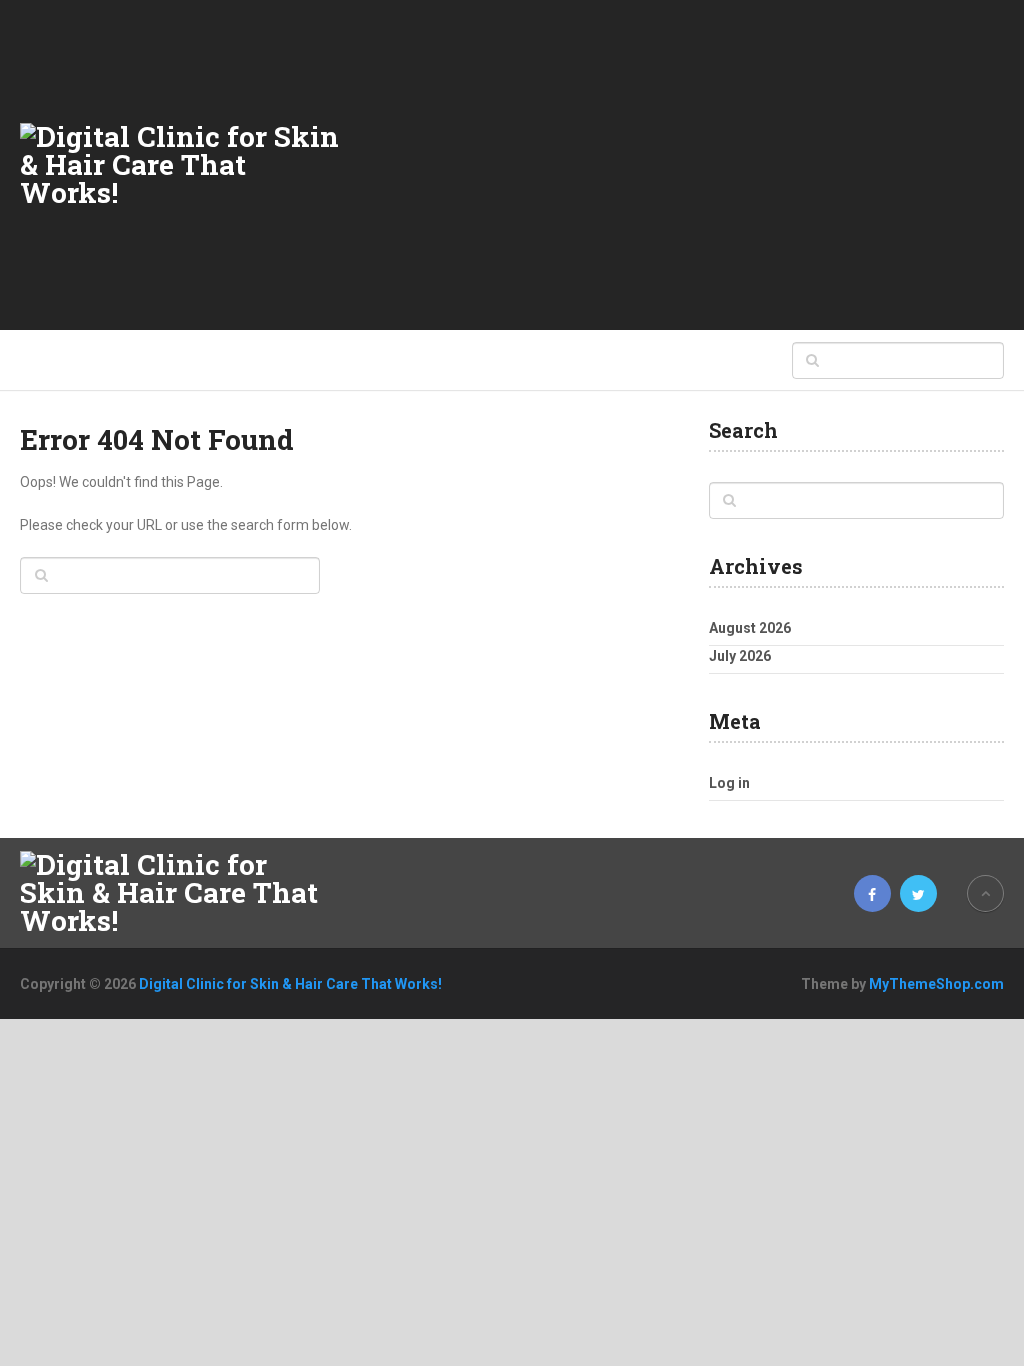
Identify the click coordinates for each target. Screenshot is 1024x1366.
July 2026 (740, 656)
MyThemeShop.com (936, 984)
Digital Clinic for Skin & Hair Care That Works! (290, 984)
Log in (729, 783)
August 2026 (750, 628)
